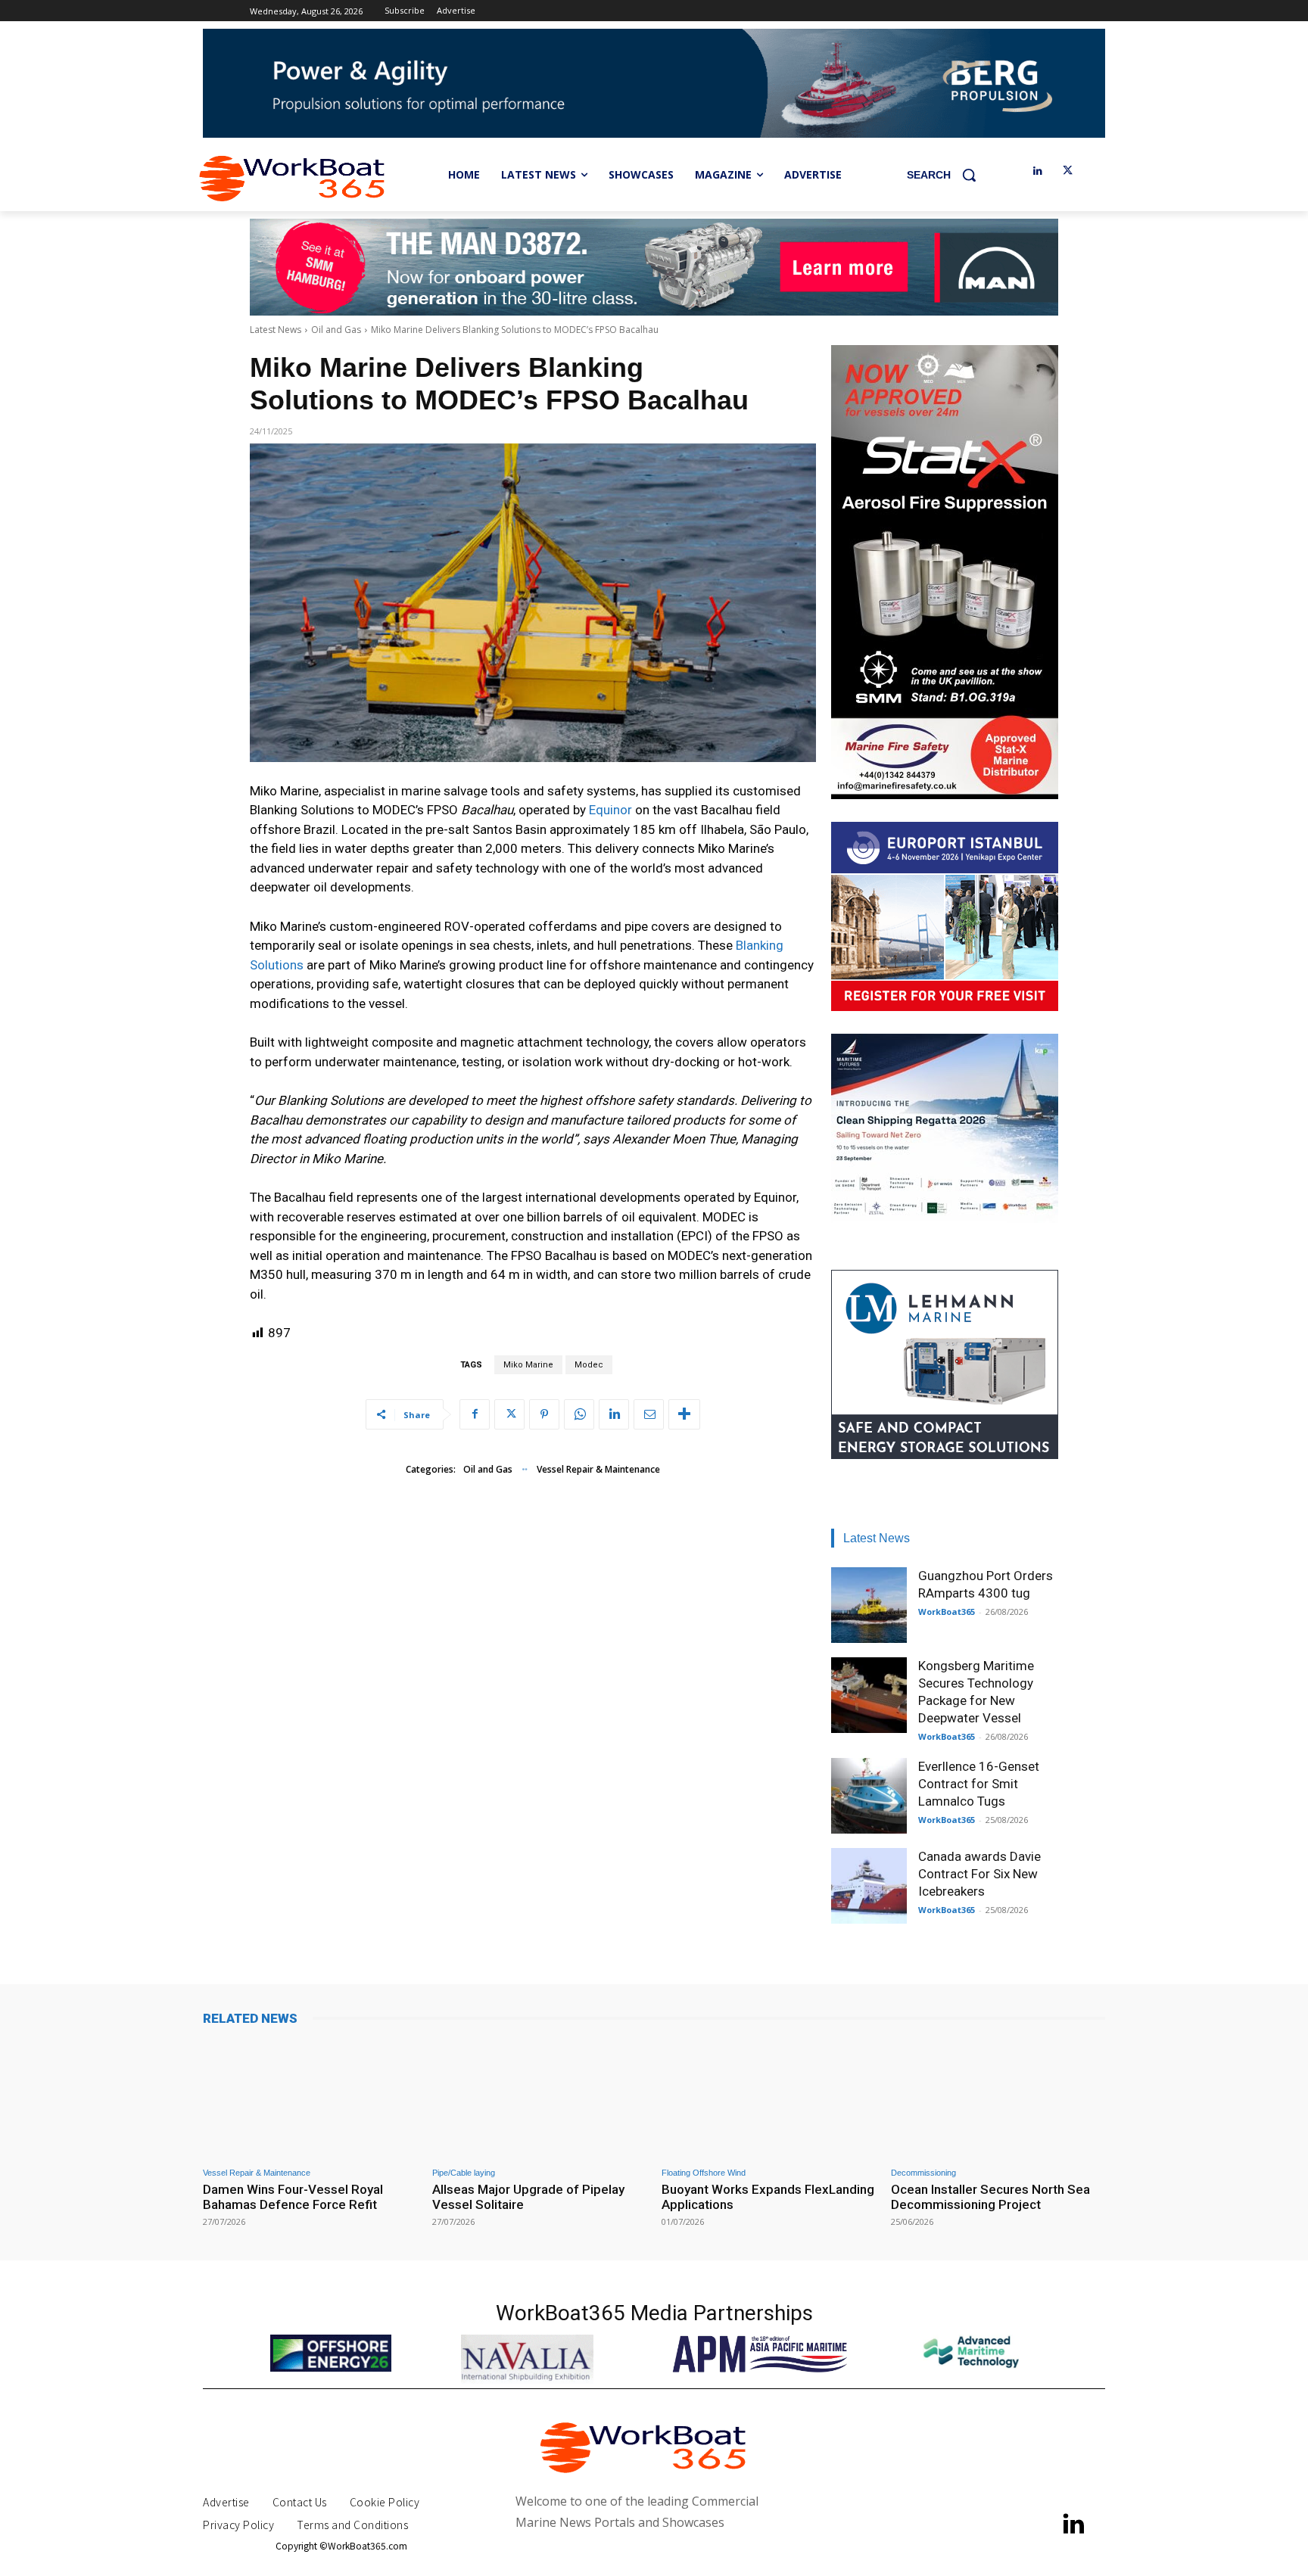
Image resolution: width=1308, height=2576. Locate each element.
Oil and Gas (336, 330)
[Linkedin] (1037, 171)
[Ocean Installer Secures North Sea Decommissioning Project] (998, 2098)
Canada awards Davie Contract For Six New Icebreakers (979, 1874)
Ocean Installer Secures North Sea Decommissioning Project (990, 2197)
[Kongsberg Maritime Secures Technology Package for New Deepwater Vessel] (869, 1695)
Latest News (276, 330)
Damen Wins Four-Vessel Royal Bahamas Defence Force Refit (293, 2197)
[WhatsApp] (579, 1414)
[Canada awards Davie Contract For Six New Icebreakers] (869, 1886)
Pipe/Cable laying (464, 2173)
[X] (1068, 171)
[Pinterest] (544, 1414)
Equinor (610, 810)
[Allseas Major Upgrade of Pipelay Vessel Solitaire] (539, 2098)
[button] (947, 175)
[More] (684, 1414)
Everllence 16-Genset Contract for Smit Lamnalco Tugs (979, 1784)
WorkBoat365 (947, 1612)
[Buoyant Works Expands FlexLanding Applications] (769, 2098)
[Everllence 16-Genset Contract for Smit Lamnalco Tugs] (869, 1796)
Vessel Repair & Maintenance (598, 1469)
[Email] (649, 1414)
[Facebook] (475, 1414)
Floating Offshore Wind (704, 2173)
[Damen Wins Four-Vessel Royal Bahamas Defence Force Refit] (310, 2098)
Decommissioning (923, 2173)
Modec (589, 1365)
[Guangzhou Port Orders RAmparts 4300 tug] (869, 1605)
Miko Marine (528, 1365)
